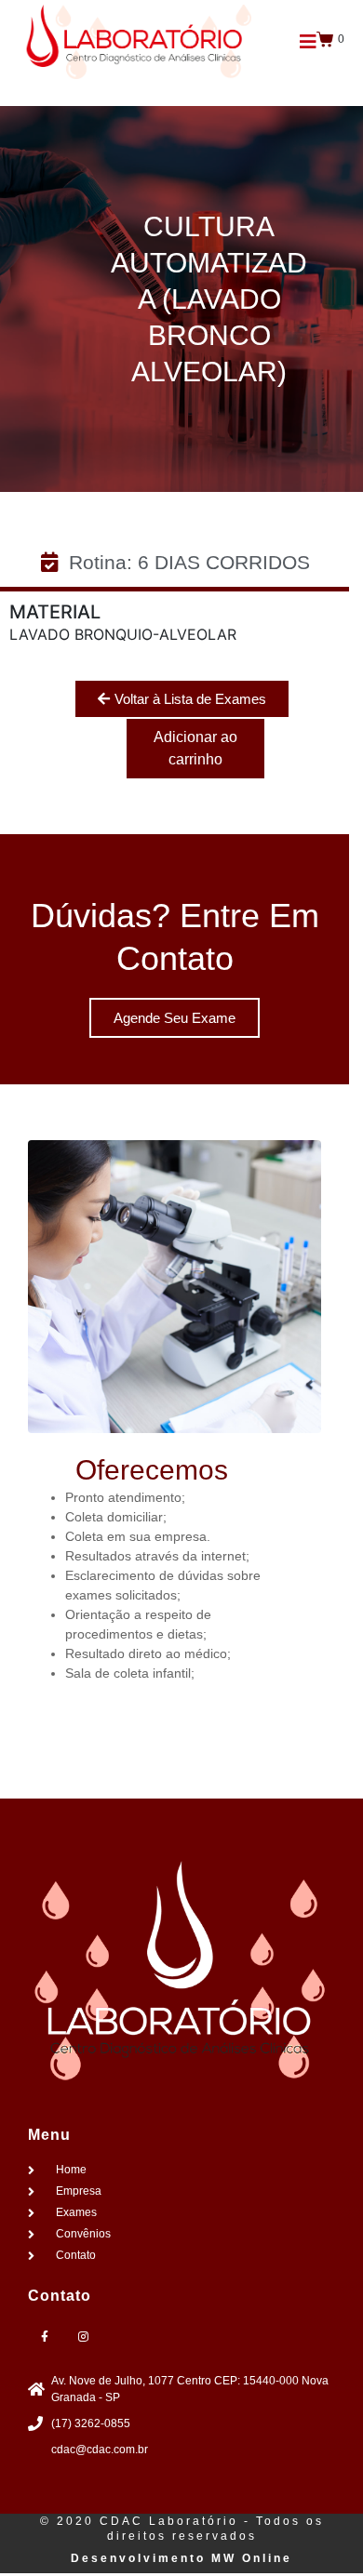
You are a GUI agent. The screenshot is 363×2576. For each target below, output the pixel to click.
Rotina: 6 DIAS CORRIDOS (189, 562)
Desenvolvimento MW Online (181, 2558)
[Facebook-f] (45, 2337)
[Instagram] (83, 2337)
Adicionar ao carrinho (195, 748)
